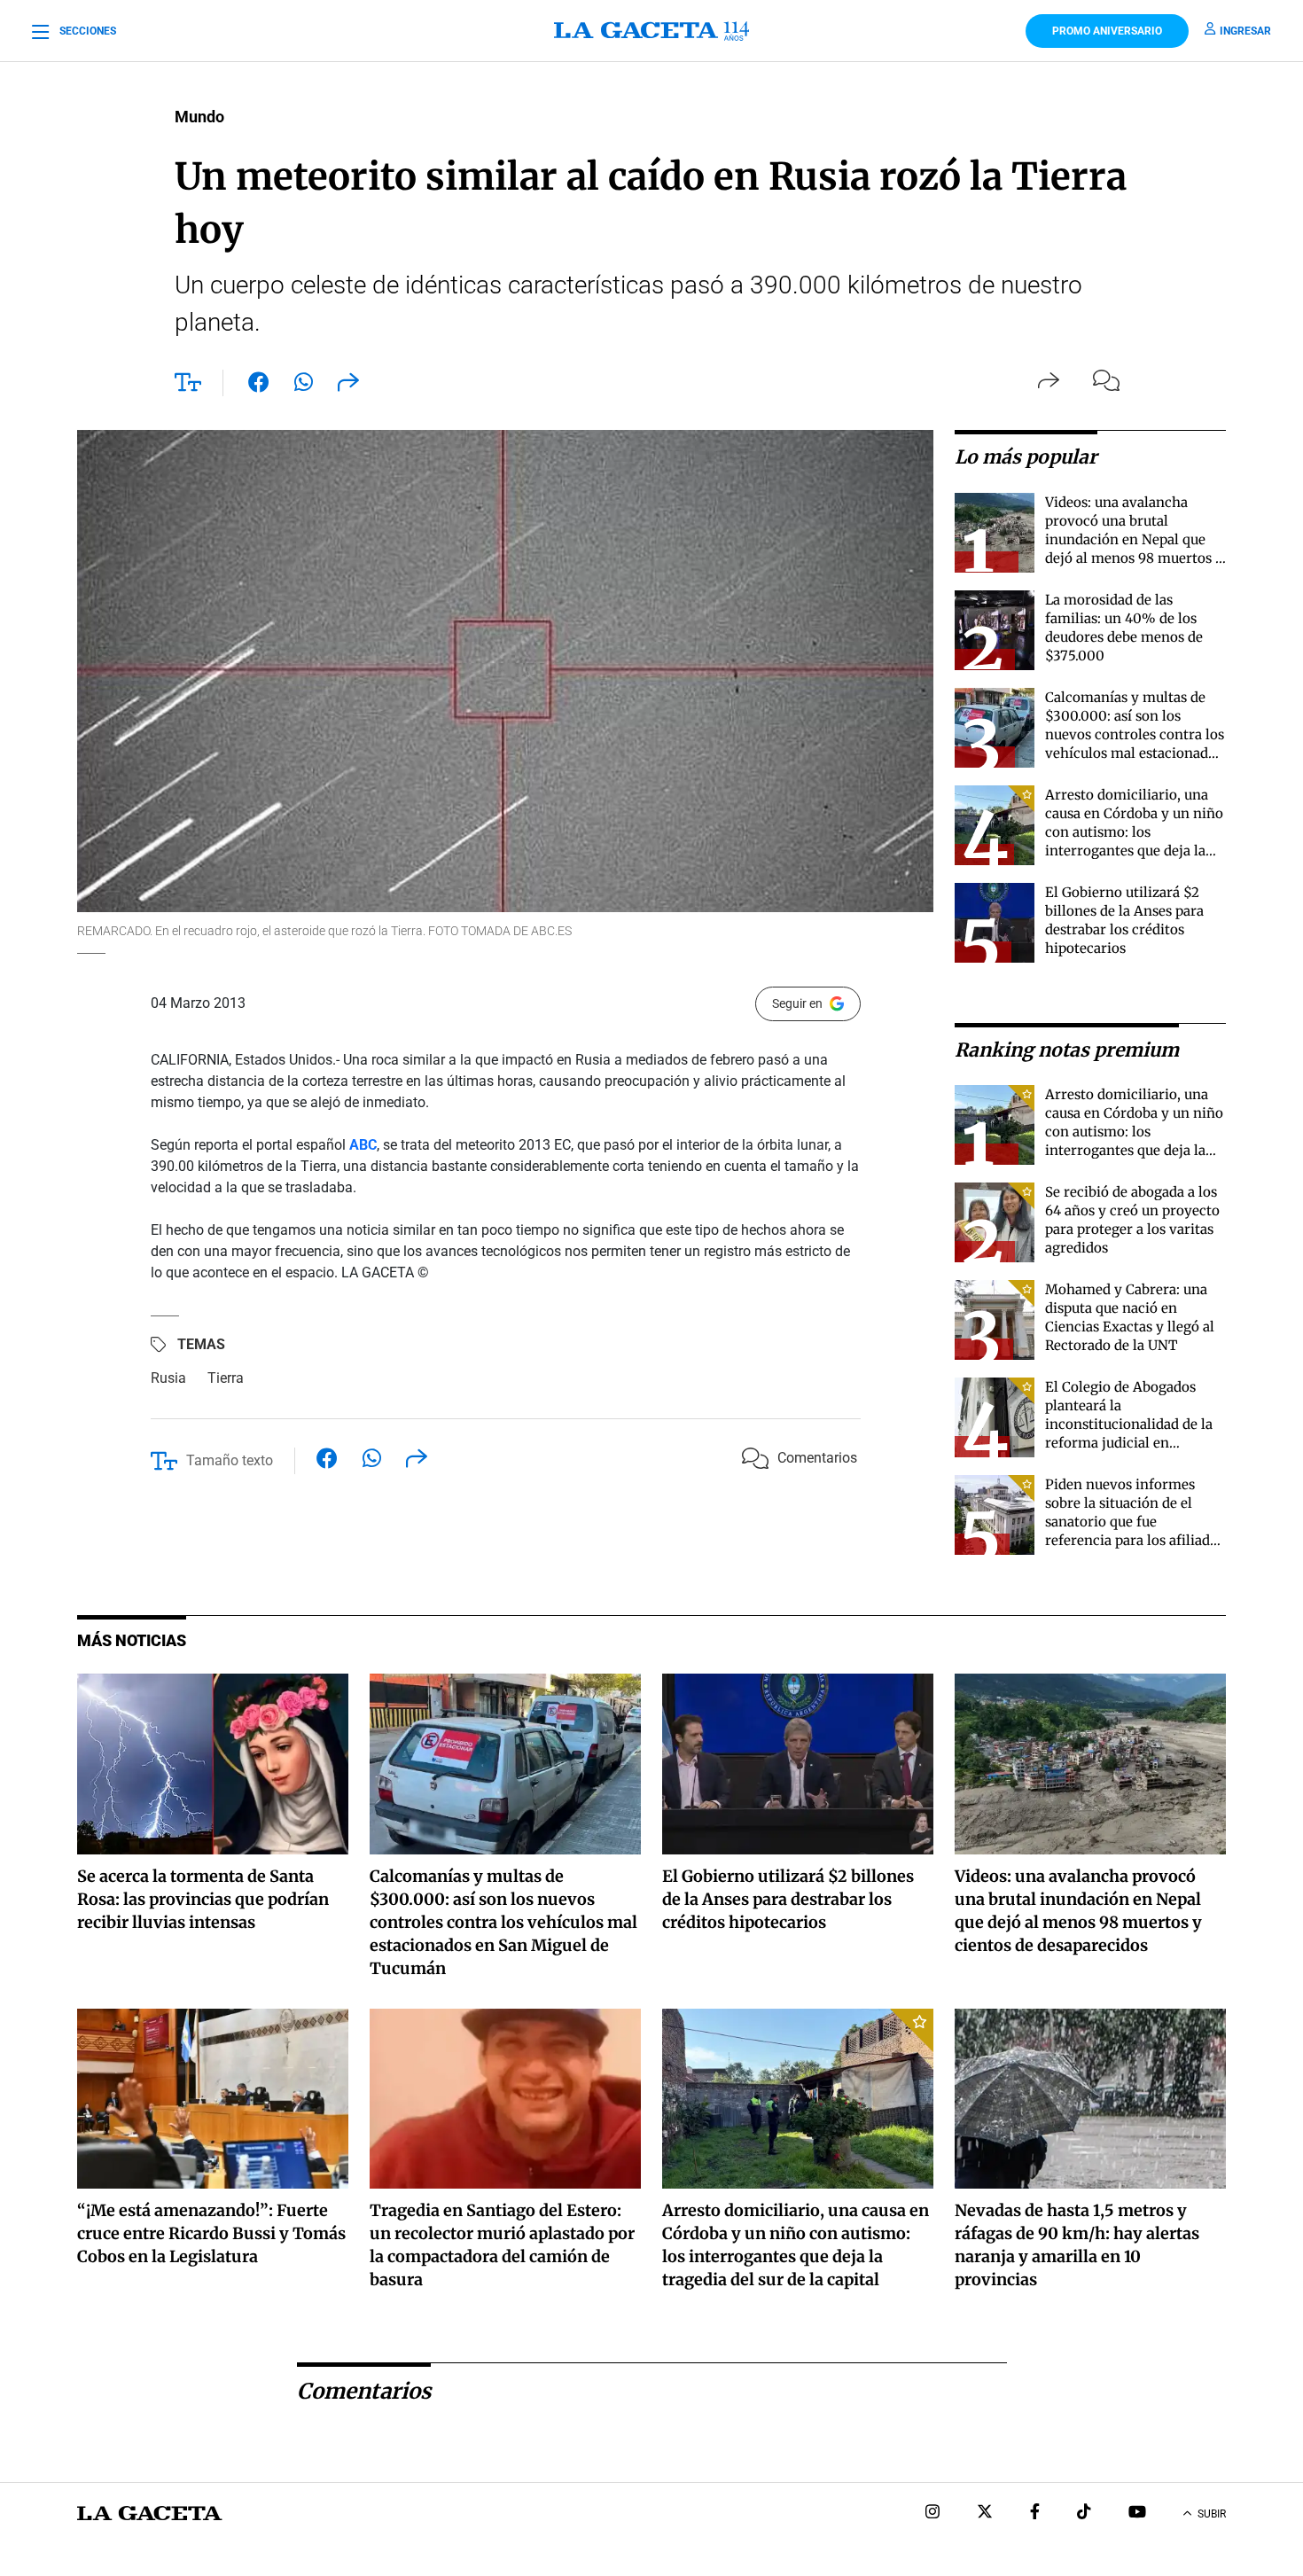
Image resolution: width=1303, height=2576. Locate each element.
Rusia (168, 1378)
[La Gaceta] (651, 31)
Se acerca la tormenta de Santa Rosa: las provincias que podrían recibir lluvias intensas (203, 1899)
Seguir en (797, 1003)
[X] (985, 2514)
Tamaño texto (230, 1460)
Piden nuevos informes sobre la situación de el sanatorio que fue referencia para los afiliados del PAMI (1135, 1522)
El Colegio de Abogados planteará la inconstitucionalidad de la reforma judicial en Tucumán (1129, 1424)
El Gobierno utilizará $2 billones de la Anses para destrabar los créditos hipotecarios (788, 1899)
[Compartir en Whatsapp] (304, 386)
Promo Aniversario (1107, 31)
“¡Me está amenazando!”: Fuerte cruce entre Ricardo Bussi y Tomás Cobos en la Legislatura (211, 2233)
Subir (1212, 2514)
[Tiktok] (1084, 2514)
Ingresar (1245, 31)
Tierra (226, 1378)
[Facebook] (1035, 2514)
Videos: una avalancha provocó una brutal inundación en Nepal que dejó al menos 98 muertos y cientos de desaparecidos (1134, 539)
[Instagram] (932, 2514)
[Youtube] (1137, 2514)
